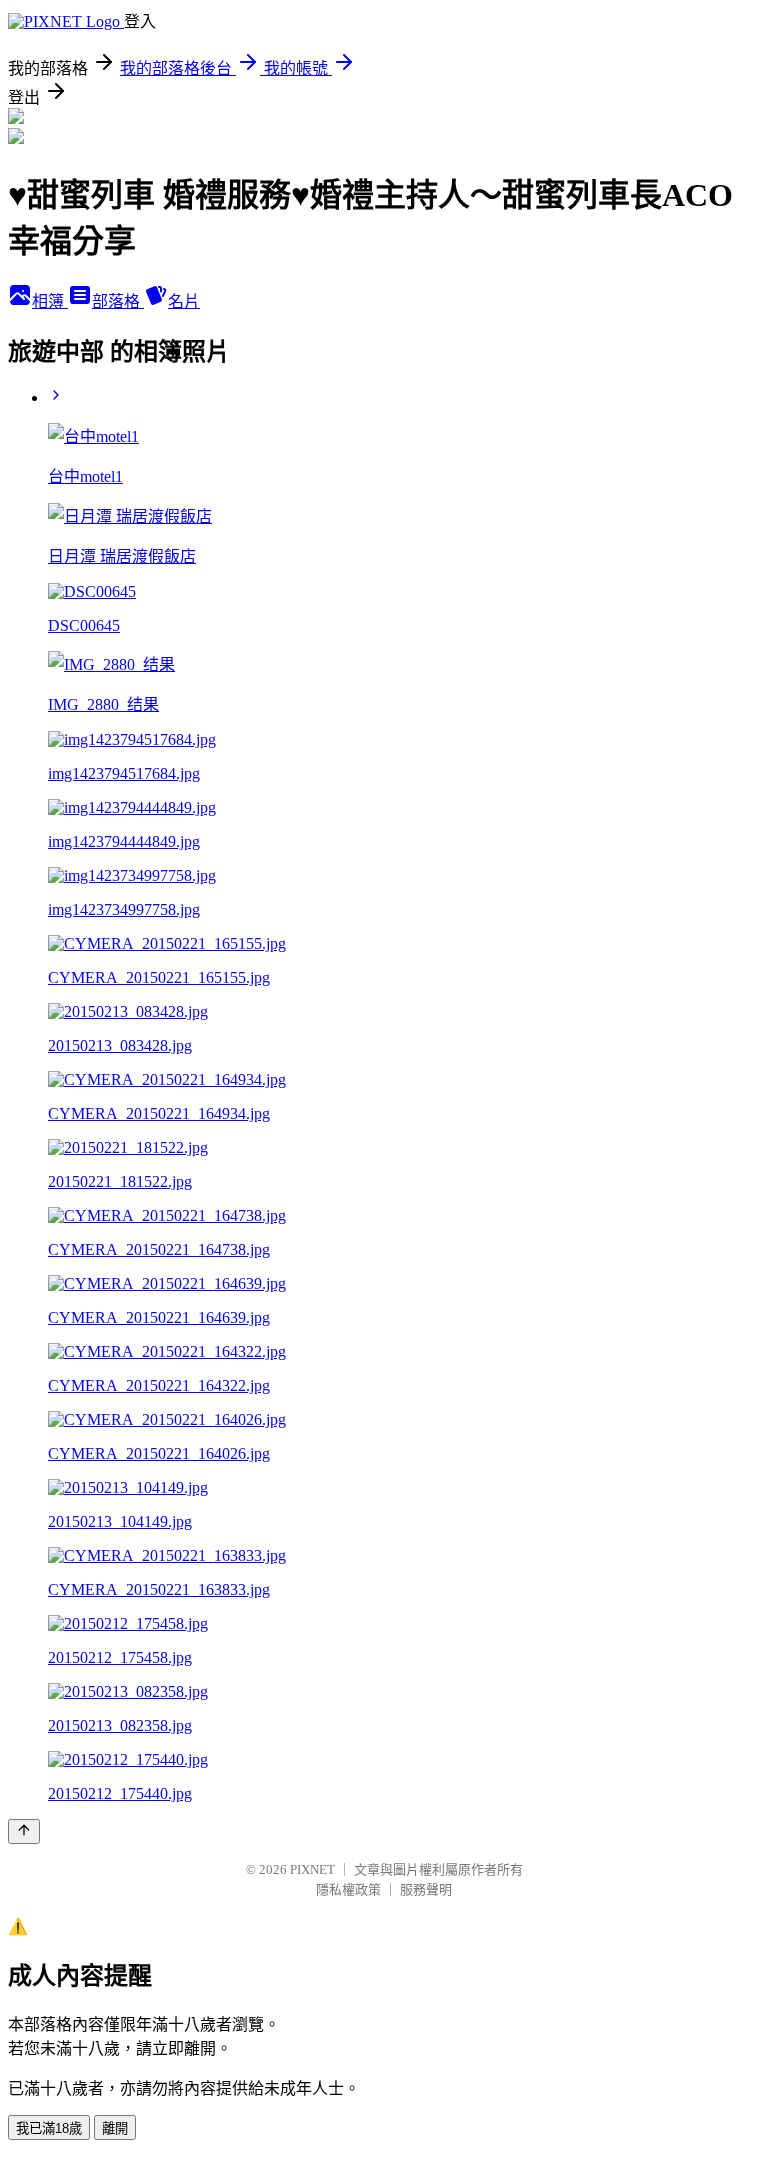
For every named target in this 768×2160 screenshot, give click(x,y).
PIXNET (312, 1869)
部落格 (118, 301)
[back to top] (24, 1831)
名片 (184, 301)
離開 (115, 2128)
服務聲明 (426, 1889)
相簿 (50, 301)
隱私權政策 (348, 1889)
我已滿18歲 (49, 2128)
